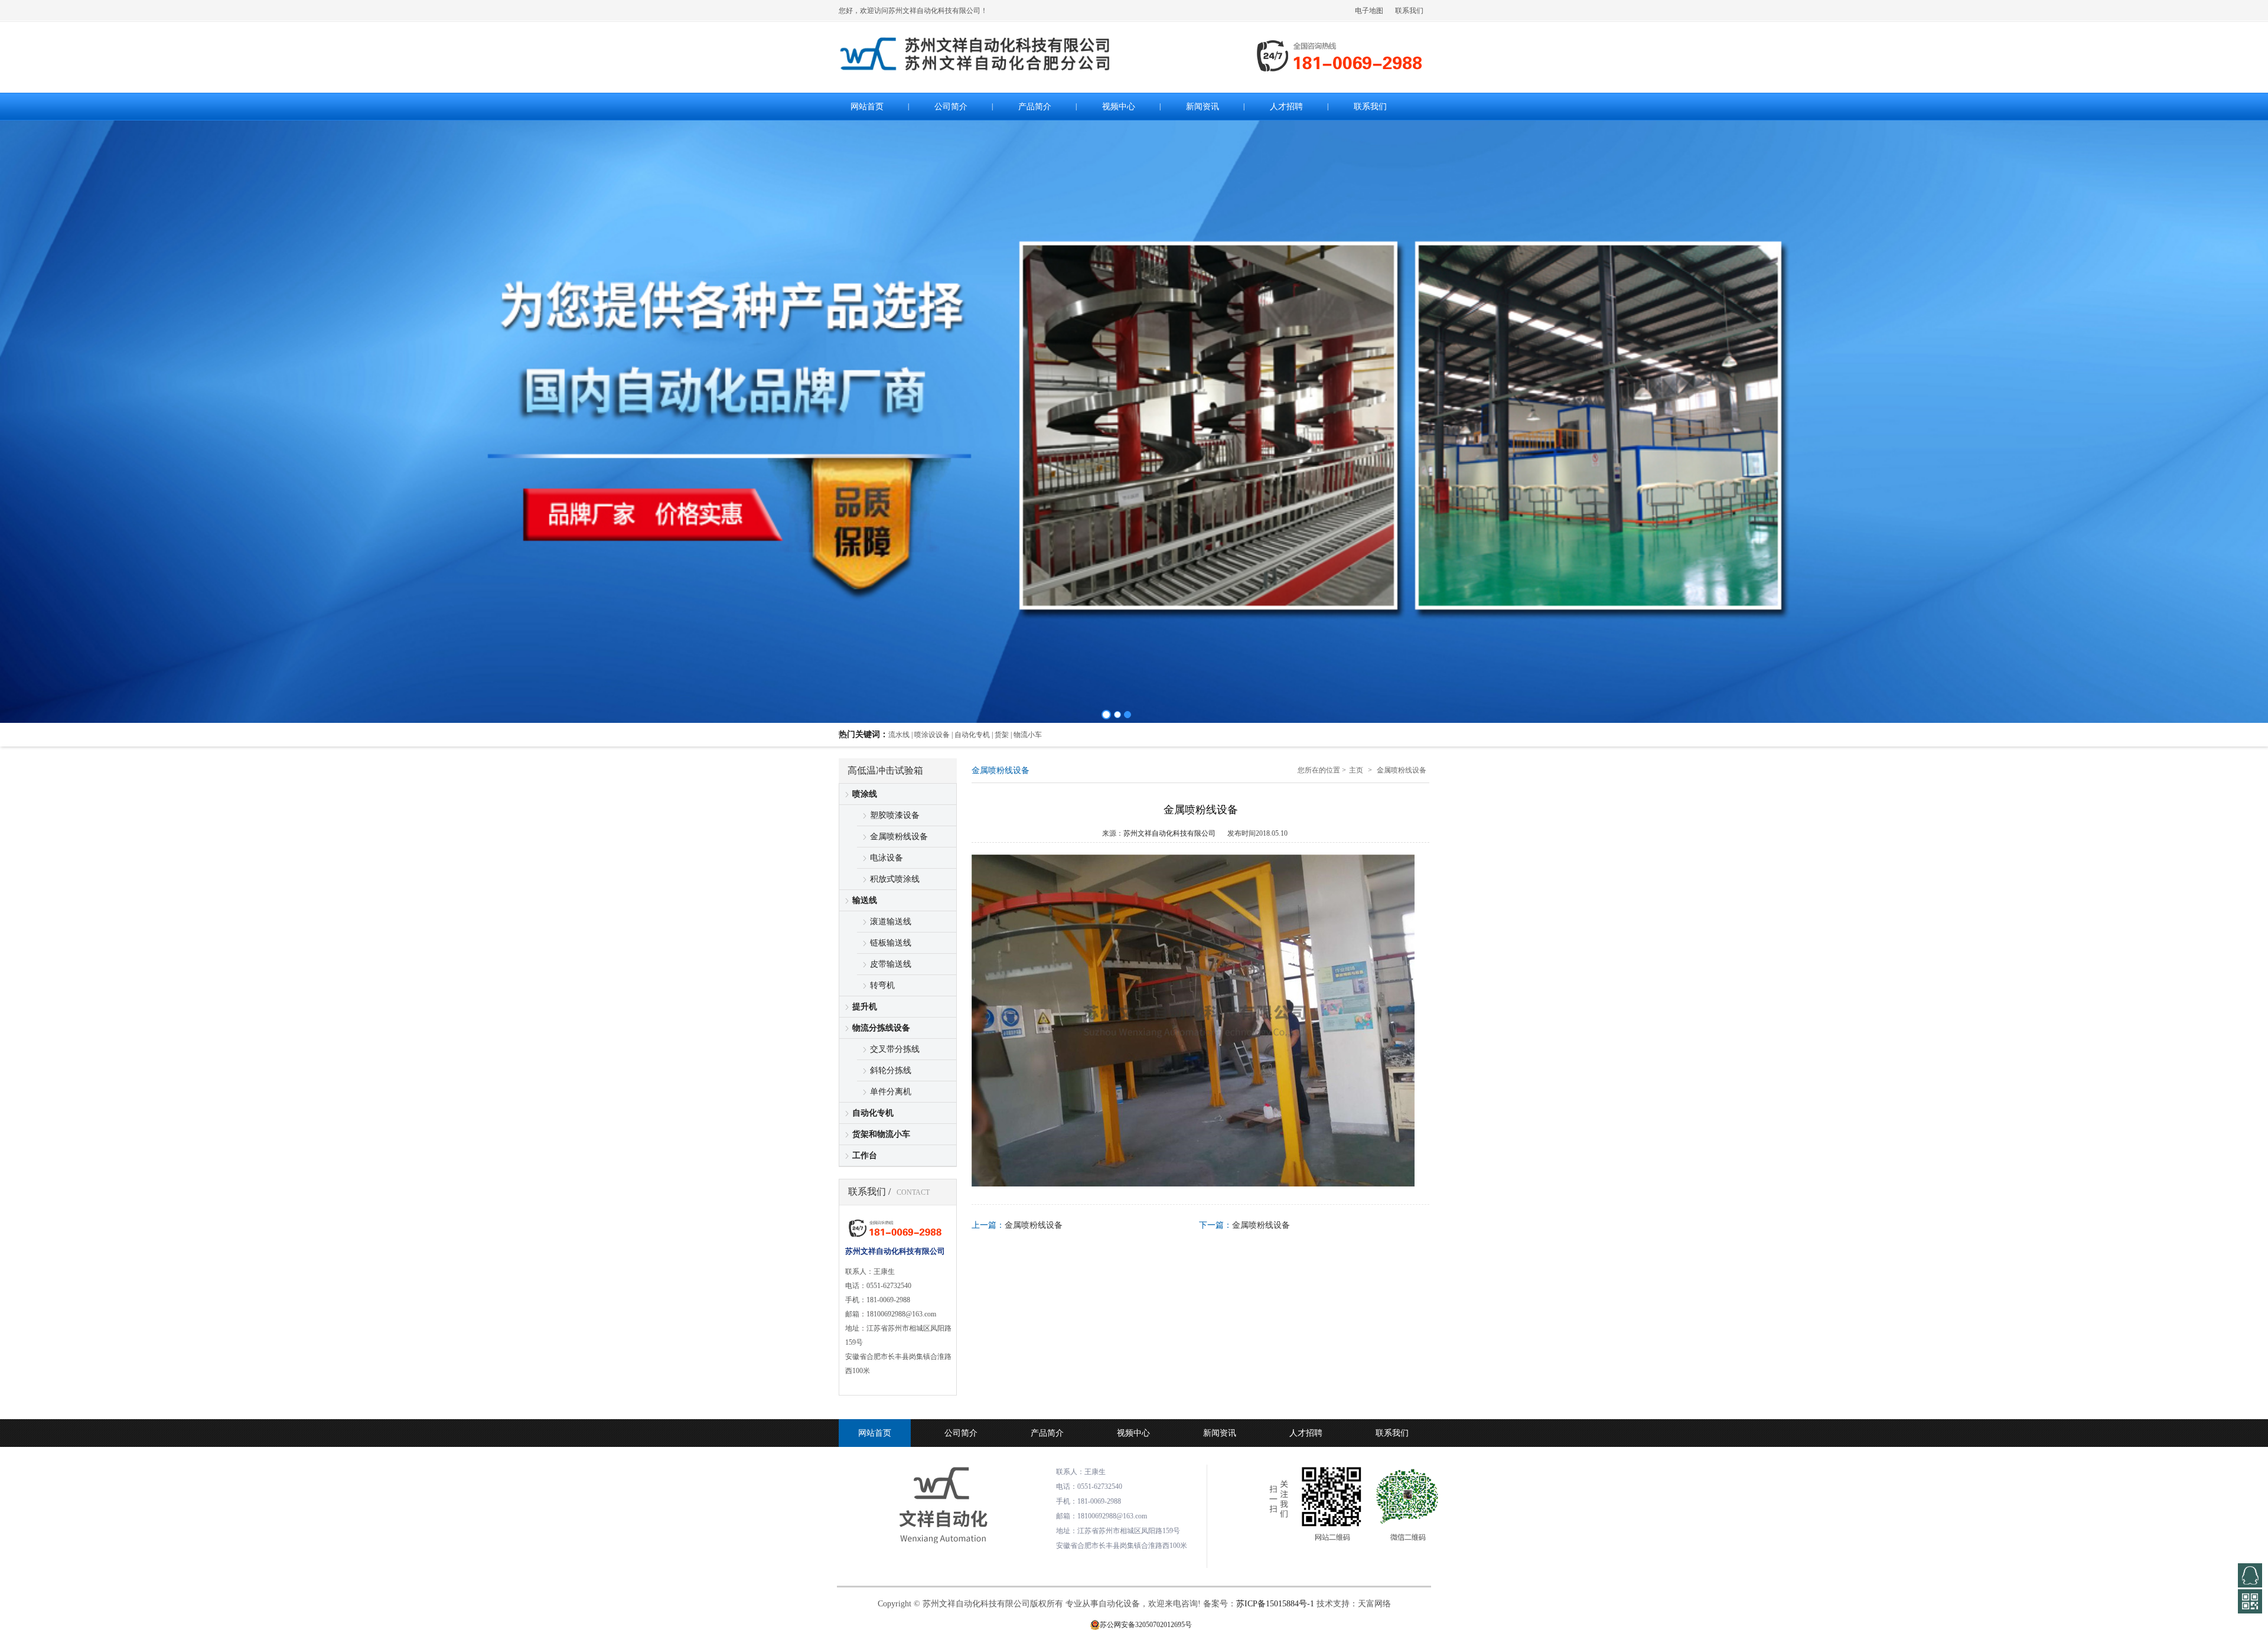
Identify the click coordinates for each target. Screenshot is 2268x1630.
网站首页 (875, 1433)
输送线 (865, 900)
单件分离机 (891, 1092)
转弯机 (882, 985)
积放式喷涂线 (895, 879)
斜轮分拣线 (891, 1070)
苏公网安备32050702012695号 (1146, 1625)
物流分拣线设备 (881, 1028)
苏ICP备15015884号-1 (1275, 1604)
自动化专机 (873, 1113)
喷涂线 (865, 794)
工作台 (865, 1155)
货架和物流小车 (881, 1134)
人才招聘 (1306, 1433)
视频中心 (1133, 1433)
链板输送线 (891, 943)
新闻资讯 (1220, 1433)
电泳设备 (887, 858)
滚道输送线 (891, 922)
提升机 (865, 1007)
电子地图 (1369, 11)
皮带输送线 (891, 964)
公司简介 (961, 1433)
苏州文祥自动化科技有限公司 (1169, 833)
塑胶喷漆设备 (895, 815)
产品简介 (1047, 1433)
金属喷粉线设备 (899, 837)
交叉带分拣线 (895, 1049)
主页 (1356, 770)
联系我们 (1409, 11)
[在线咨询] (2250, 1575)
